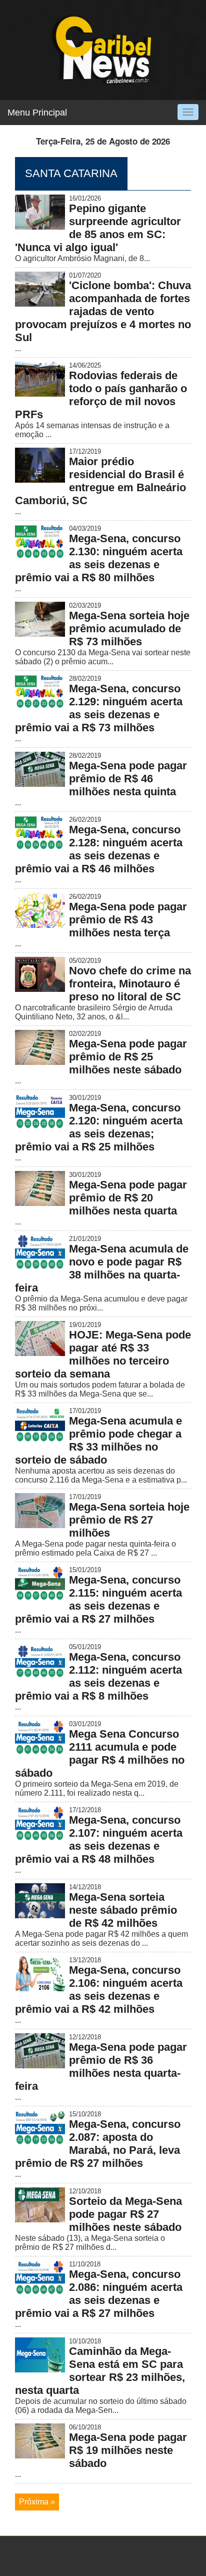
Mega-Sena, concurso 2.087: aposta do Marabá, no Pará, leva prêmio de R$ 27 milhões (98, 2144)
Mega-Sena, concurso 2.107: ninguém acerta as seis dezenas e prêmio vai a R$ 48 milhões (99, 1839)
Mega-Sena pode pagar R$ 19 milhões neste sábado (128, 2450)
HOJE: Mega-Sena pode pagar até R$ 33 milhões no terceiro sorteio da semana (103, 1354)
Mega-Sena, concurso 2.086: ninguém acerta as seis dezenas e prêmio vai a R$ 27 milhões (99, 2294)
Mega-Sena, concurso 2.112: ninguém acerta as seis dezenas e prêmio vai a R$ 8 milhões (98, 1676)
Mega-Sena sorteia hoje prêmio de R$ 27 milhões (129, 1520)
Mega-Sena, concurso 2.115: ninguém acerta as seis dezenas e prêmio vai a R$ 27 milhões (98, 1599)
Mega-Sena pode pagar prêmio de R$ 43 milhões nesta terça (128, 920)
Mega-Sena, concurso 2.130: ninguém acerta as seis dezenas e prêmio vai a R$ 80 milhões (99, 558)
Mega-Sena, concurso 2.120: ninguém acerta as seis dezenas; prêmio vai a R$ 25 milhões (99, 1127)
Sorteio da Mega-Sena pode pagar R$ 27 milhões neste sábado (125, 2214)
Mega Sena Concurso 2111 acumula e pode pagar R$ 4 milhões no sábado (100, 1753)
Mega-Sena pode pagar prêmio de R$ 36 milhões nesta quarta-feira (101, 2067)
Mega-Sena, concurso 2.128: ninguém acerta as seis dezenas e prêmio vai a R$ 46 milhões (99, 849)
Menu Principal (37, 113)
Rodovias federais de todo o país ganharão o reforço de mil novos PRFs (101, 395)
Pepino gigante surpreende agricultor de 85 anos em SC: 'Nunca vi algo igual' (98, 228)
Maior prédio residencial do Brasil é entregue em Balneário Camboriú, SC (100, 481)
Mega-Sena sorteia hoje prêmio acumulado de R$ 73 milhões (129, 628)
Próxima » (37, 2502)
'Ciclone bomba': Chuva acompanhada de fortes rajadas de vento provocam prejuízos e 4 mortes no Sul (103, 311)
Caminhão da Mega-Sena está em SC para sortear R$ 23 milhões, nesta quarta (100, 2371)
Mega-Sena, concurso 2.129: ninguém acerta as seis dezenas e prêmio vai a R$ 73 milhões (99, 708)
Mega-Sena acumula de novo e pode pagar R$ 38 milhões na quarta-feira (102, 1268)
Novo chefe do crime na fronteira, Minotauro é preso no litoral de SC (130, 984)
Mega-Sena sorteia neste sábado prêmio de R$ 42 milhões (123, 1910)
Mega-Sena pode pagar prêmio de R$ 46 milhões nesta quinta (128, 779)
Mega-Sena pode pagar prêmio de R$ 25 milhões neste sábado (128, 1057)
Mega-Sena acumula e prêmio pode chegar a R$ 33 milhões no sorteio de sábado (98, 1440)
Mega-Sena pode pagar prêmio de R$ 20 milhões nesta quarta (128, 1198)
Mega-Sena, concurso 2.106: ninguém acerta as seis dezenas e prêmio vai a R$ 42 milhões (99, 1990)
